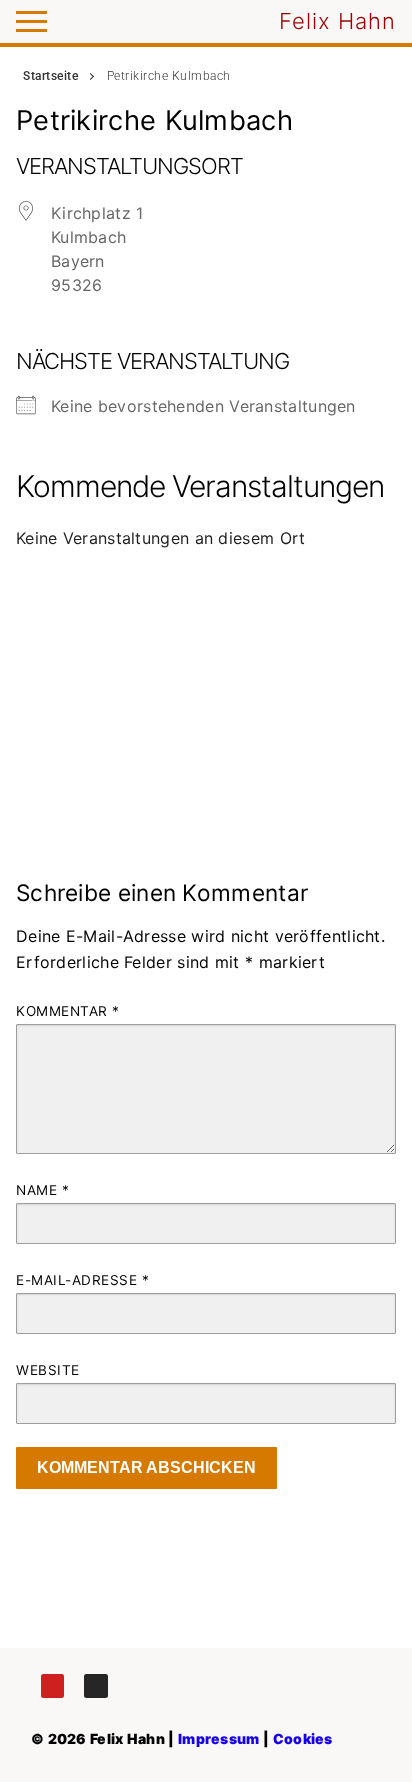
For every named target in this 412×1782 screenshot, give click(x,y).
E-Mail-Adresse (82, 1280)
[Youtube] (52, 1685)
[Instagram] (95, 1685)
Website (48, 1370)
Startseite (50, 76)
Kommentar (68, 1011)
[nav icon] (31, 22)
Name (42, 1190)
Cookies (303, 1738)
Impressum (219, 1738)
